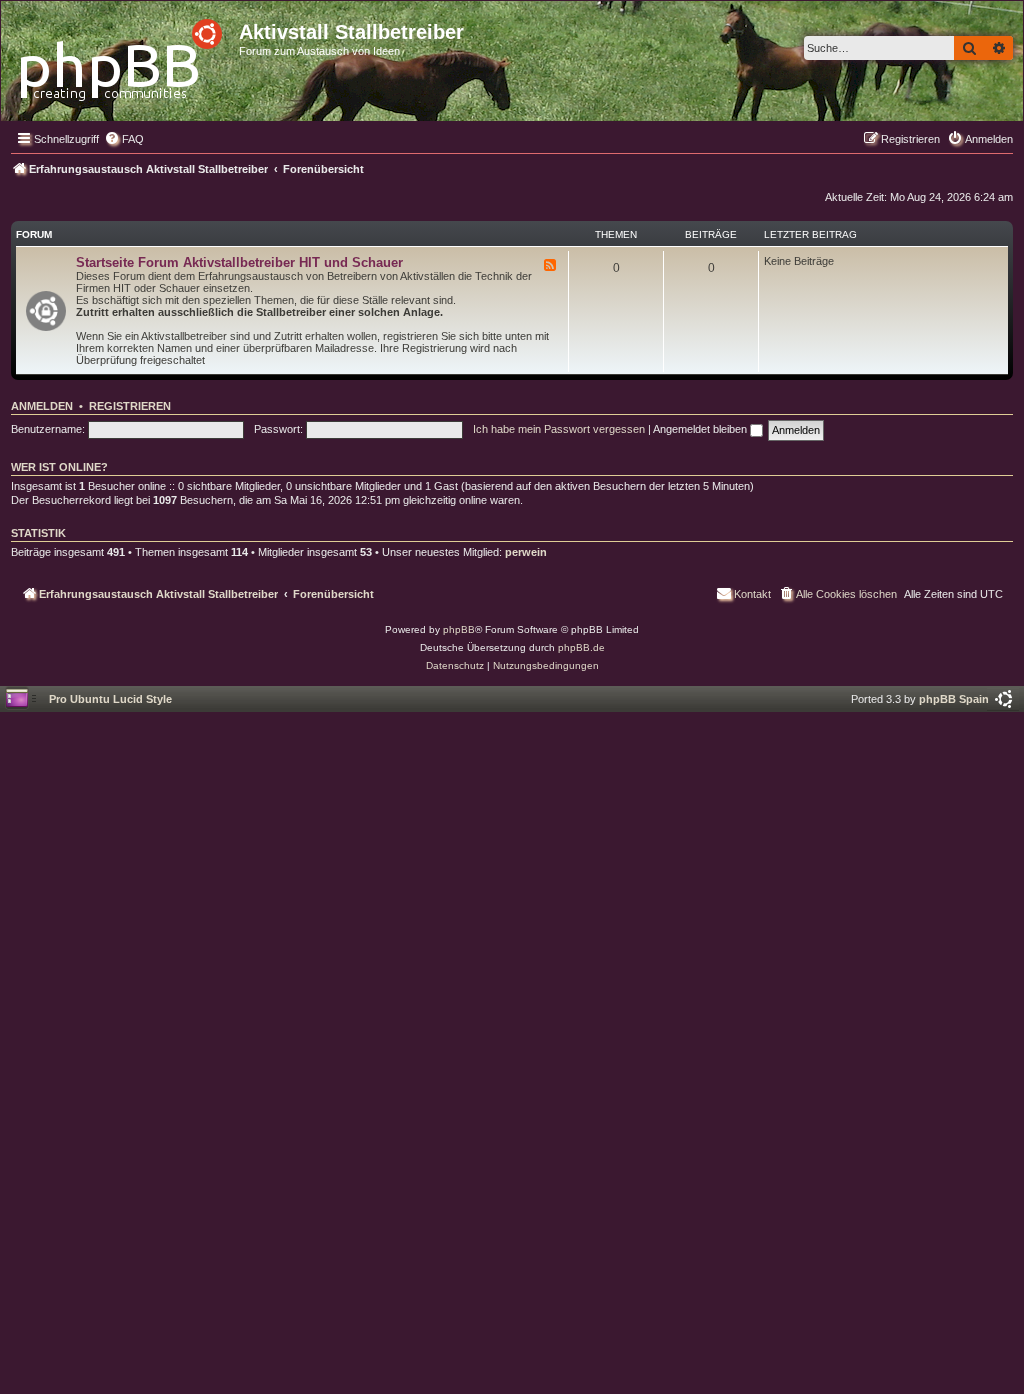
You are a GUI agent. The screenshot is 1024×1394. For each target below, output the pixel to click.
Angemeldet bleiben (701, 429)
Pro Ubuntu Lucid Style (110, 699)
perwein (526, 552)
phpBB (459, 629)
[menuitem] (124, 139)
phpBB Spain (954, 699)
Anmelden (42, 406)
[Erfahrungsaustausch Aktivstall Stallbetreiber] (122, 54)
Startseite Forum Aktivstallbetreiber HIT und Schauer (239, 262)
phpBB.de (581, 647)
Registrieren (130, 406)
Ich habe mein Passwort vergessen (559, 429)
